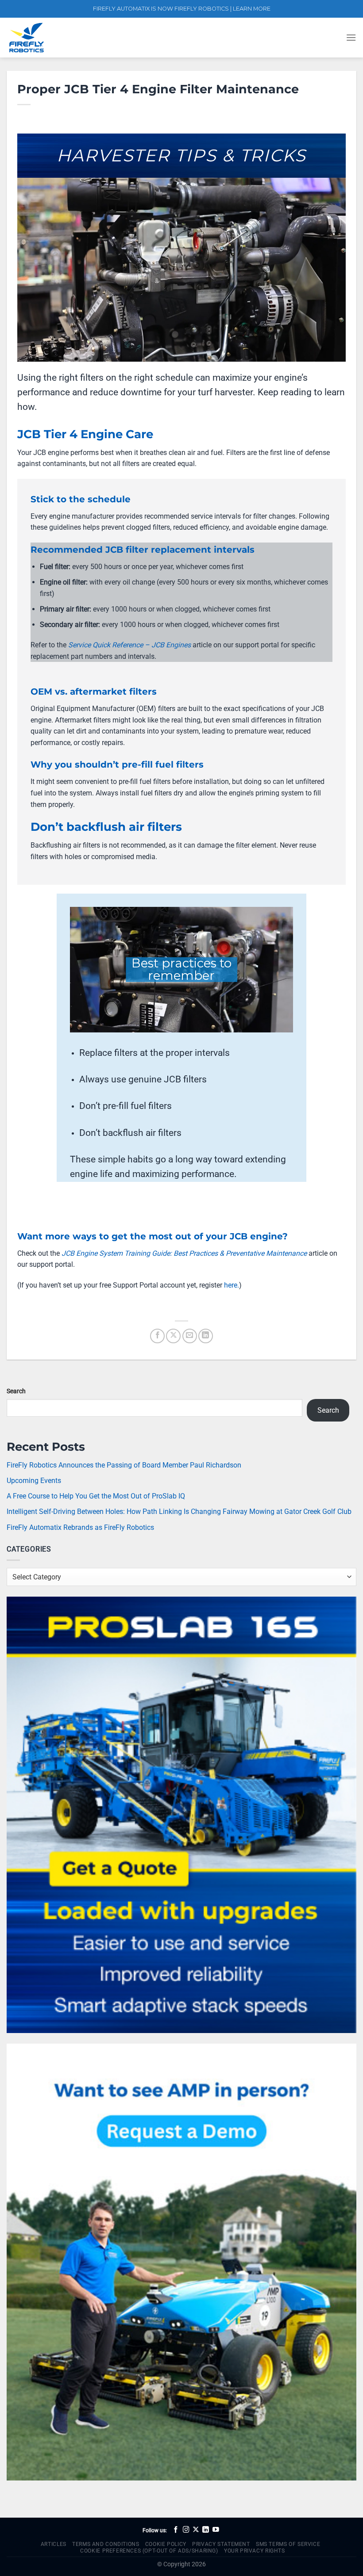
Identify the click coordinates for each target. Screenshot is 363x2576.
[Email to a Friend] (190, 1336)
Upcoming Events (34, 1481)
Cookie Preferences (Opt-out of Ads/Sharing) (149, 2551)
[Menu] (351, 37)
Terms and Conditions (106, 2544)
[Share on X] (173, 1336)
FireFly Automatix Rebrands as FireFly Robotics (80, 1527)
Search (16, 1391)
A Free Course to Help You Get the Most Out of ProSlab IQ (96, 1496)
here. (232, 1285)
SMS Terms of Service (288, 2544)
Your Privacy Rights (255, 2551)
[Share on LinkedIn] (206, 1336)
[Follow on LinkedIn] (206, 2530)
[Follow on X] (196, 2530)
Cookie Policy (166, 2544)
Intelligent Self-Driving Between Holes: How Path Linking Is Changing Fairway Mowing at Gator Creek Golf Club (179, 1512)
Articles (54, 2544)
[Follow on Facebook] (176, 2530)
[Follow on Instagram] (186, 2530)
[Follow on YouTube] (216, 2530)
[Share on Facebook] (157, 1336)
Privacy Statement (221, 2544)
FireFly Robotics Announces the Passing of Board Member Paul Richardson (124, 1465)
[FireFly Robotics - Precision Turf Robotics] (51, 38)
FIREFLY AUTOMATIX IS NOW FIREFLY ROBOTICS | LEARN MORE (182, 9)
